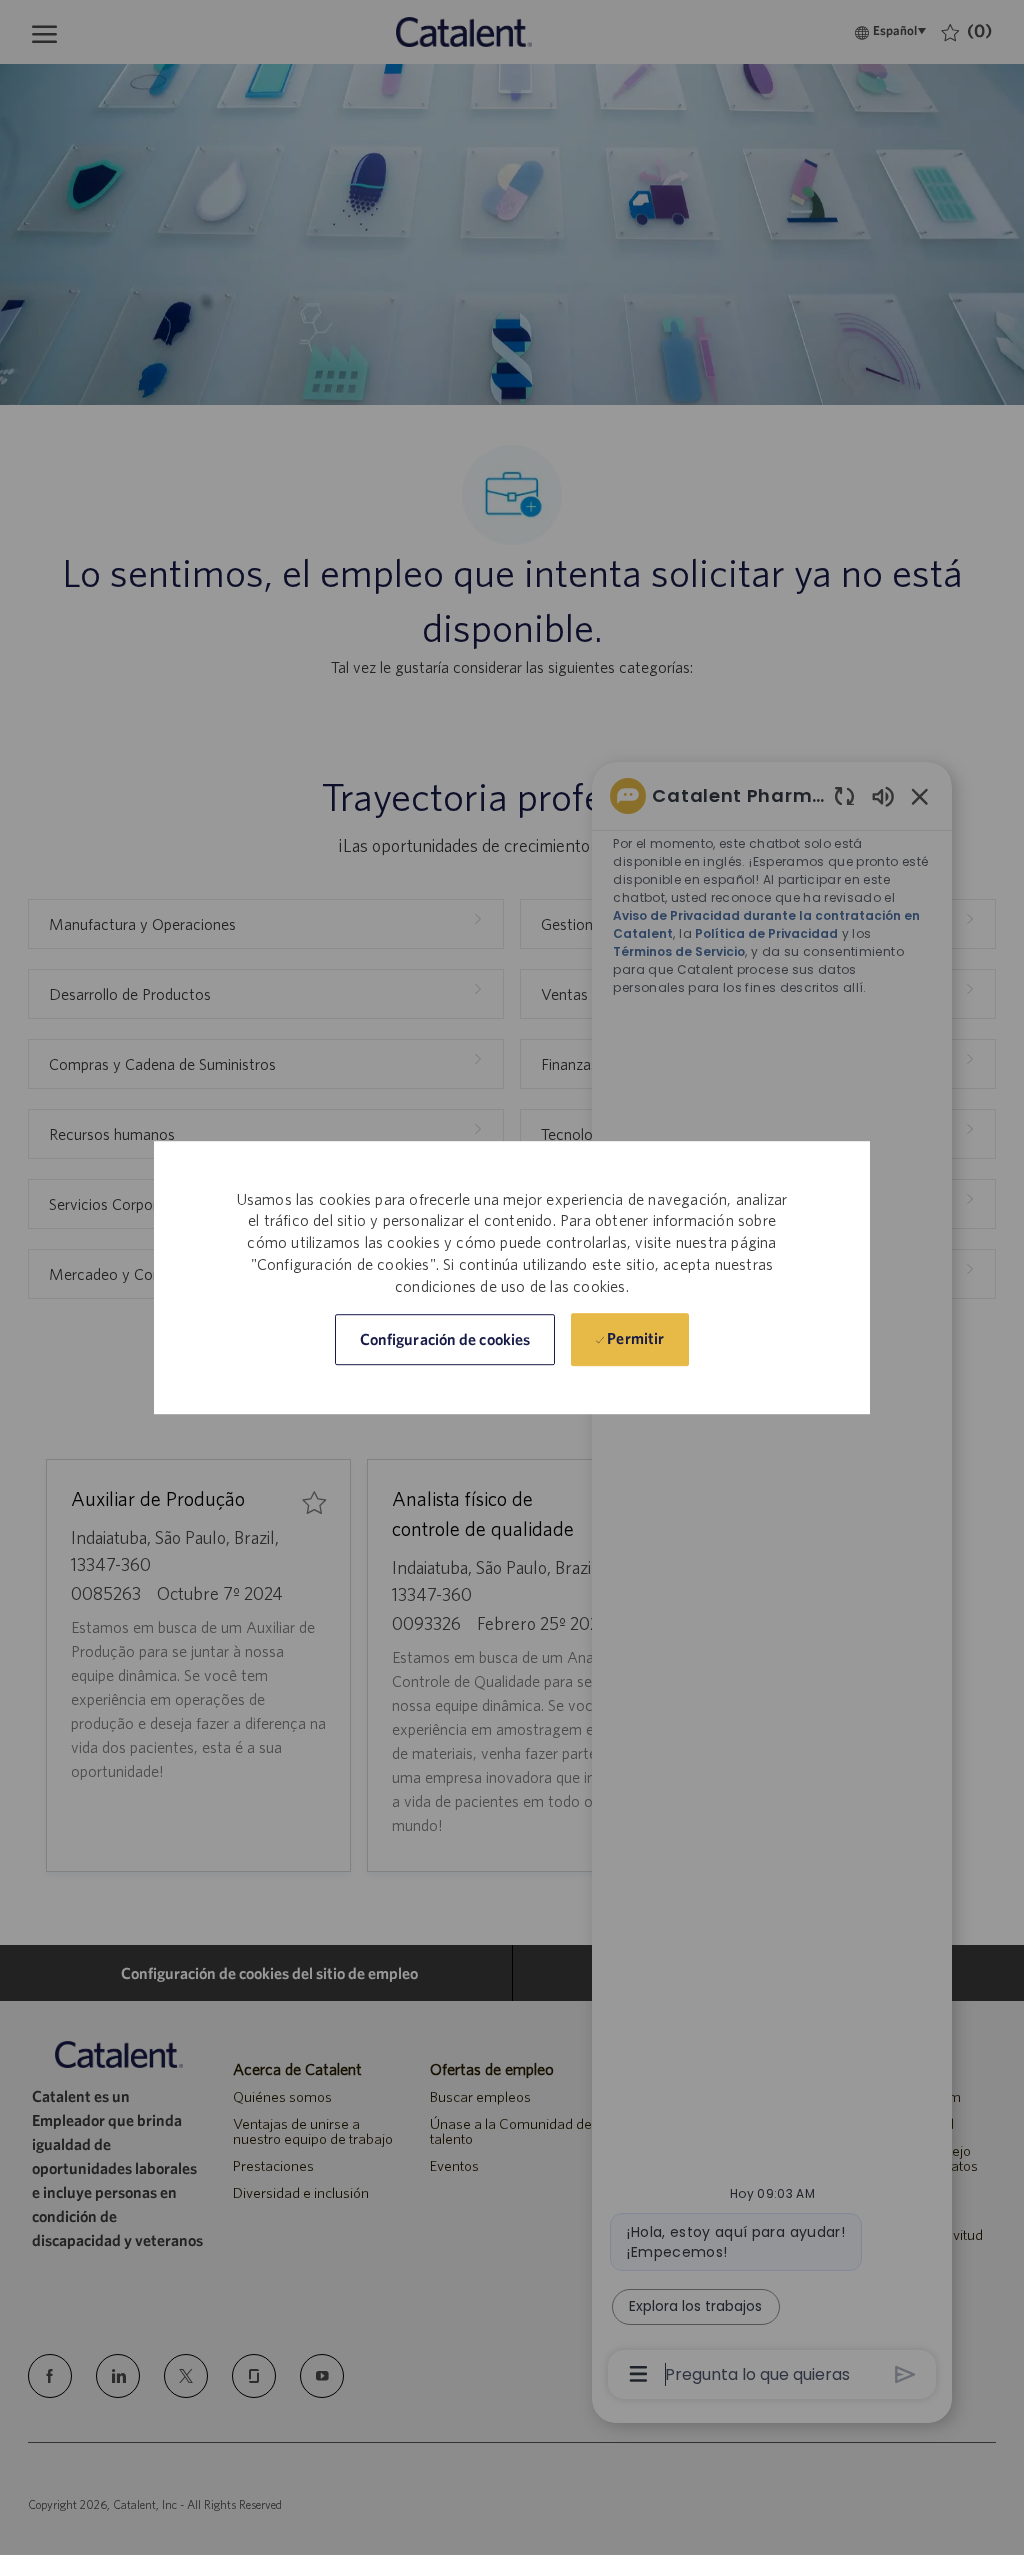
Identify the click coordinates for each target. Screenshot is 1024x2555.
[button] (445, 1339)
